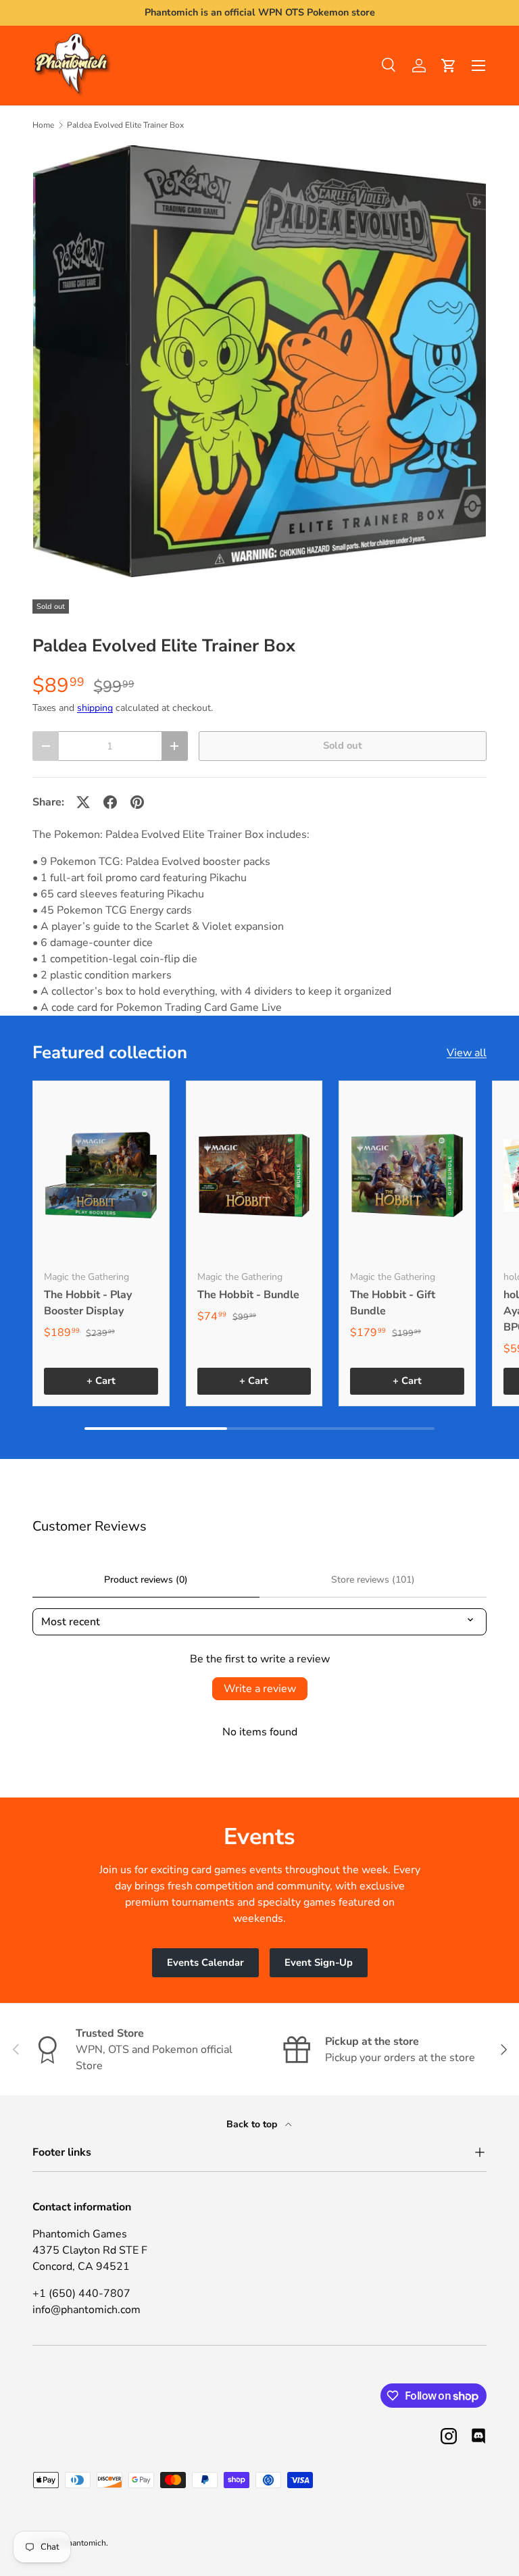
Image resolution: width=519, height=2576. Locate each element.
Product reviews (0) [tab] (146, 1580)
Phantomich (84, 2543)
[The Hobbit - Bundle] (254, 1176)
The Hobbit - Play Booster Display (88, 1303)
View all (467, 1053)
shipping (95, 708)
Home (43, 125)
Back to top (253, 2124)
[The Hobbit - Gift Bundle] (407, 1176)
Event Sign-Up (319, 1962)
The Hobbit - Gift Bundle (393, 1303)
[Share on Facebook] (110, 802)
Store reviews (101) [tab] (373, 1580)
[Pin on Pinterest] (137, 802)
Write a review (260, 1689)
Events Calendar (205, 1962)
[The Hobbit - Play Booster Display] (101, 1176)
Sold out (343, 745)
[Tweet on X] (83, 802)
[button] (449, 66)
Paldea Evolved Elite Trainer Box (125, 125)
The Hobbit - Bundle (248, 1295)
